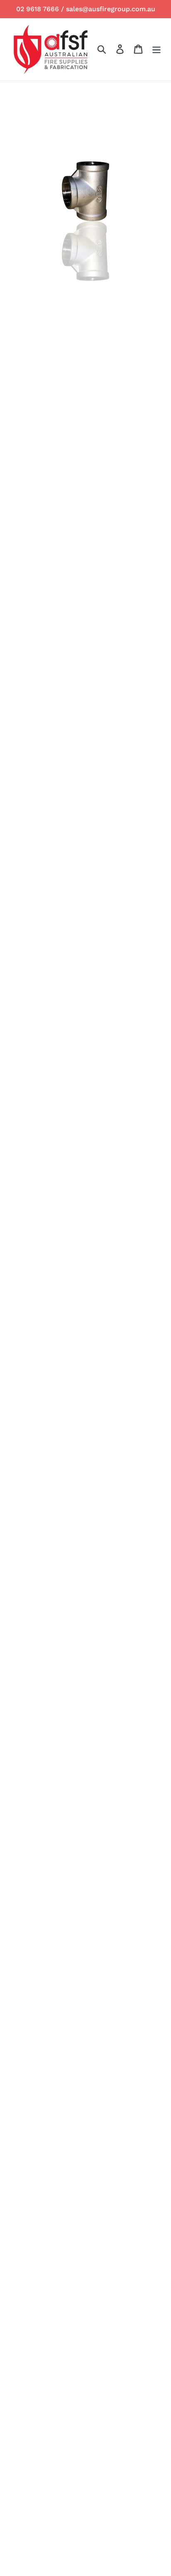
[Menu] (156, 49)
